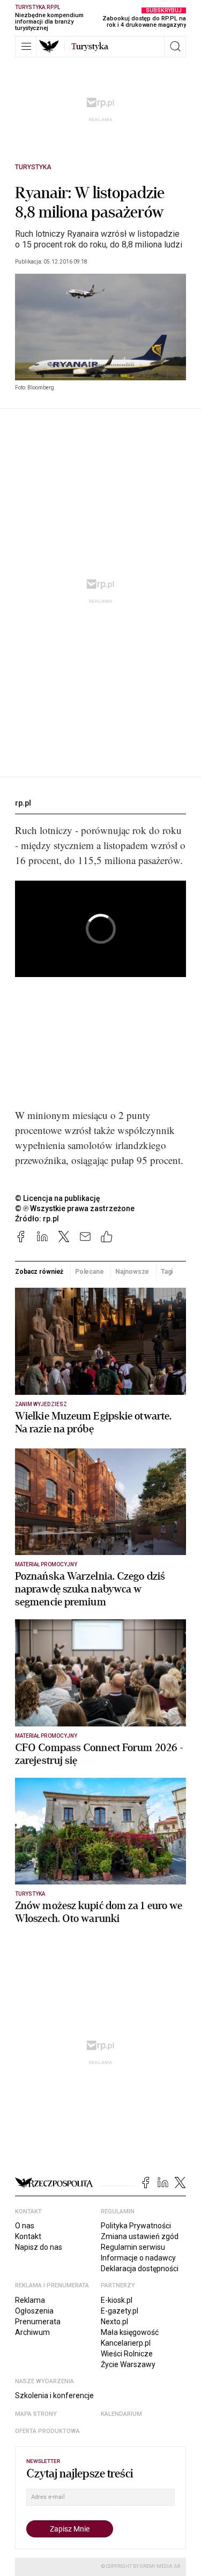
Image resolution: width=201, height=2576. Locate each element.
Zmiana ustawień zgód (140, 2236)
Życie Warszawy (128, 2364)
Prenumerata (38, 2322)
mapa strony (36, 2414)
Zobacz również (39, 1272)
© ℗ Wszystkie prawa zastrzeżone (75, 1208)
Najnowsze (132, 1272)
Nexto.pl (114, 2322)
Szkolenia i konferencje (54, 2395)
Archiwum (32, 2332)
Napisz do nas (39, 2247)
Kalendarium (121, 2414)
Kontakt (28, 2236)
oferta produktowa (47, 2431)
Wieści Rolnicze (127, 2354)
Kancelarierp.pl (126, 2343)
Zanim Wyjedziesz (41, 1404)
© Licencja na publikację (58, 1198)
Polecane (90, 1272)
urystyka (90, 47)
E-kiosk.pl (117, 2300)
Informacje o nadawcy (138, 2258)
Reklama (30, 2300)
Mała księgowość (130, 2332)
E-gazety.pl (120, 2311)
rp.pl (23, 803)
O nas (25, 2226)
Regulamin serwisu (133, 2247)
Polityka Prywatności (136, 2226)
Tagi (167, 1272)
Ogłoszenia (34, 2311)
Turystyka (33, 167)
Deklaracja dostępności (140, 2269)
